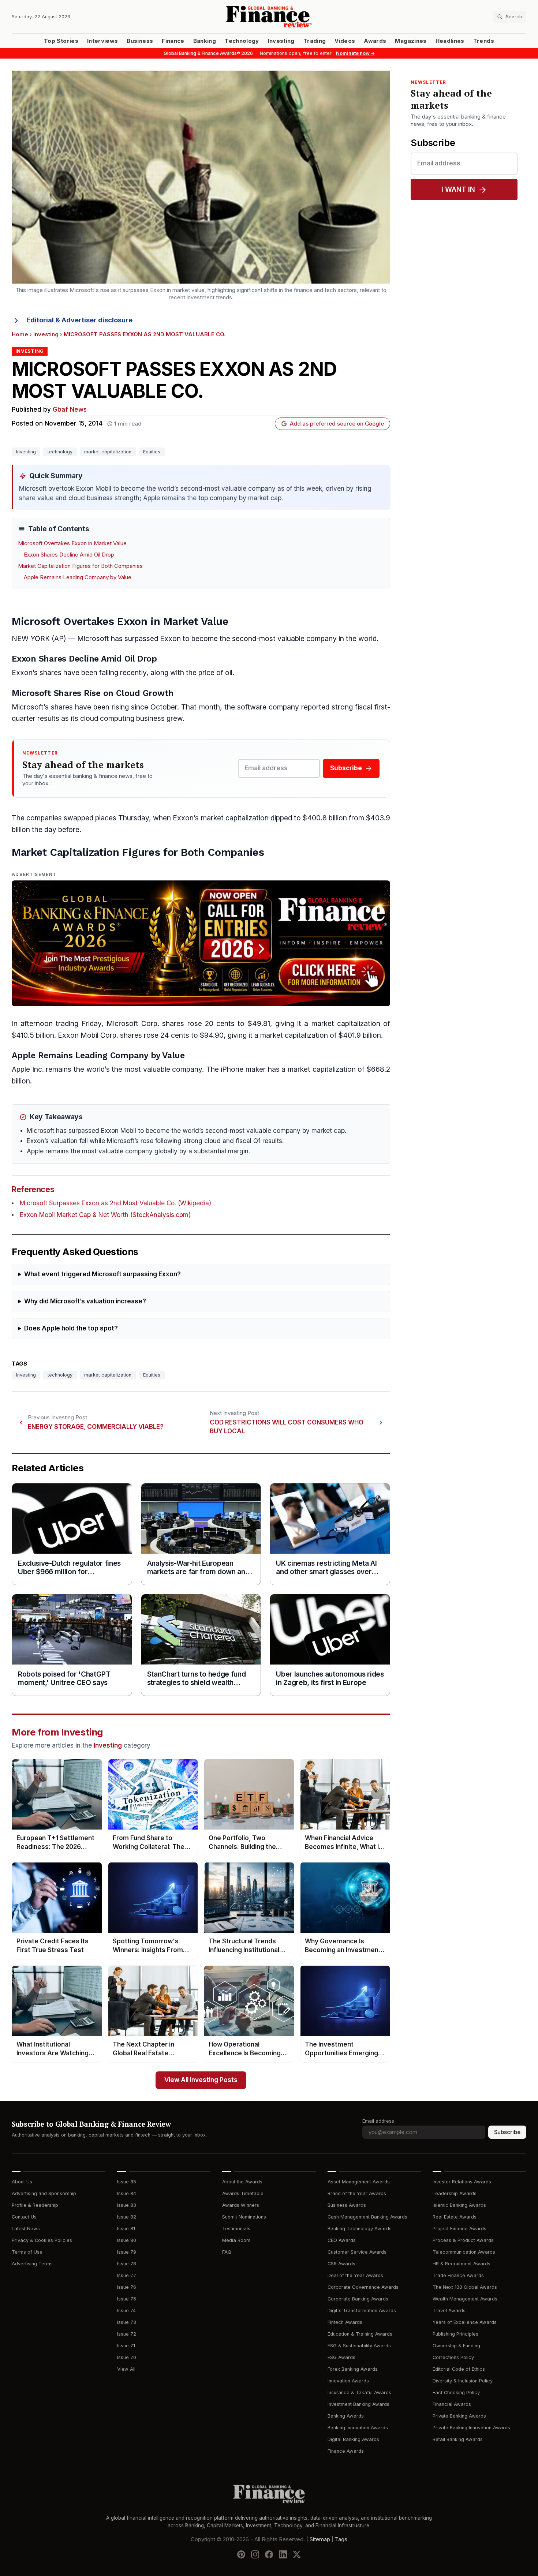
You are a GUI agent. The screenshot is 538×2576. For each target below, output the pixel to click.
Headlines (450, 41)
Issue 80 (127, 2240)
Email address (378, 2121)
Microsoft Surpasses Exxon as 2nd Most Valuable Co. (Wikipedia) (115, 1203)
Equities (152, 452)
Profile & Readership (35, 2205)
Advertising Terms (32, 2264)
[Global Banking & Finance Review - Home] (269, 17)
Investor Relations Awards (462, 2182)
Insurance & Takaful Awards (359, 2392)
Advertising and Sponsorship (44, 2193)
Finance (173, 41)
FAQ (227, 2252)
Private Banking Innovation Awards (471, 2428)
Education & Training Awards (360, 2334)
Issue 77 (127, 2275)
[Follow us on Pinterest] (241, 2554)
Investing (281, 41)
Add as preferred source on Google (337, 424)
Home (20, 334)
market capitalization (108, 452)
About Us (22, 2182)
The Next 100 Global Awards (465, 2287)
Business (140, 41)
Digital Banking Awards (353, 2439)
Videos (345, 41)
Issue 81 (126, 2229)
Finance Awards (346, 2451)
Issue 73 (127, 2322)
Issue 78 (127, 2264)
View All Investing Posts (201, 2080)
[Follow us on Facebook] (269, 2554)
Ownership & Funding (456, 2346)
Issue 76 (127, 2287)
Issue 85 (127, 2182)
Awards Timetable (243, 2193)
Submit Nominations (244, 2217)
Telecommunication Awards (464, 2252)
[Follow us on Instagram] (255, 2554)
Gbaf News (70, 410)
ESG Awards (341, 2357)
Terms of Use (27, 2252)
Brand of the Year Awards (357, 2193)
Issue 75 (127, 2299)
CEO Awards (342, 2240)
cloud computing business (122, 718)
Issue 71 (126, 2346)
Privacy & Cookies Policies (42, 2240)
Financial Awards (452, 2404)
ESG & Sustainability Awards (359, 2346)
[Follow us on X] (297, 2554)
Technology (242, 41)
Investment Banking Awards (358, 2404)
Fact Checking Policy (456, 2392)
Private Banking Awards (459, 2416)
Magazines (411, 41)
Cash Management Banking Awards (367, 2217)
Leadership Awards (455, 2193)
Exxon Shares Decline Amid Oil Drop (69, 555)
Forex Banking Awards (353, 2369)
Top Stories (61, 41)
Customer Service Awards (357, 2252)
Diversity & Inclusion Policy (463, 2381)
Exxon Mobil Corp (87, 1035)
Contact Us (24, 2217)
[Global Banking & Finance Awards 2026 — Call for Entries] (201, 943)
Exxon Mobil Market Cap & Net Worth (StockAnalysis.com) (105, 1215)
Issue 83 (127, 2205)
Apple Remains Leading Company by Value (78, 577)
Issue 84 (127, 2193)
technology (60, 452)
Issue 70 (127, 2357)
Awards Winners (241, 2205)
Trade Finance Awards (458, 2275)
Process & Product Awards (463, 2240)
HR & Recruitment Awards (462, 2264)
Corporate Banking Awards (358, 2299)
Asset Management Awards (359, 2182)
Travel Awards (449, 2311)
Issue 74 (126, 2311)
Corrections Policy (453, 2357)
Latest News (26, 2229)
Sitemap (320, 2539)
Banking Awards (346, 2416)
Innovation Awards (348, 2381)
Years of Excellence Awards (465, 2322)
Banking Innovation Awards (358, 2428)
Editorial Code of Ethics (459, 2369)
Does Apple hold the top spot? (71, 1328)
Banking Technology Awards (360, 2229)
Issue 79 (127, 2252)
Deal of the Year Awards (355, 2275)
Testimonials (236, 2229)
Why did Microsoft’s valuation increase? (85, 1301)
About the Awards (242, 2182)
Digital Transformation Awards (362, 2311)
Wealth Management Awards (465, 2299)
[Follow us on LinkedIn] (283, 2554)
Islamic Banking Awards (459, 2205)
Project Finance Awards (459, 2229)
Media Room (236, 2240)
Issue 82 (127, 2217)
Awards (375, 41)
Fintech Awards (345, 2322)
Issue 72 (127, 2334)
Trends (484, 41)
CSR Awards (341, 2264)
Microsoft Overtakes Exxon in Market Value (72, 543)
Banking (205, 41)
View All (126, 2369)
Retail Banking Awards (458, 2439)
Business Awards (347, 2205)
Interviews (103, 41)
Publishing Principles (455, 2334)
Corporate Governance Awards (363, 2287)
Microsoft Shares (46, 693)
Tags (341, 2539)
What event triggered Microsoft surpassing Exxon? (102, 1274)
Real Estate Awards (455, 2217)
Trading (315, 41)
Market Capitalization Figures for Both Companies (80, 566)
